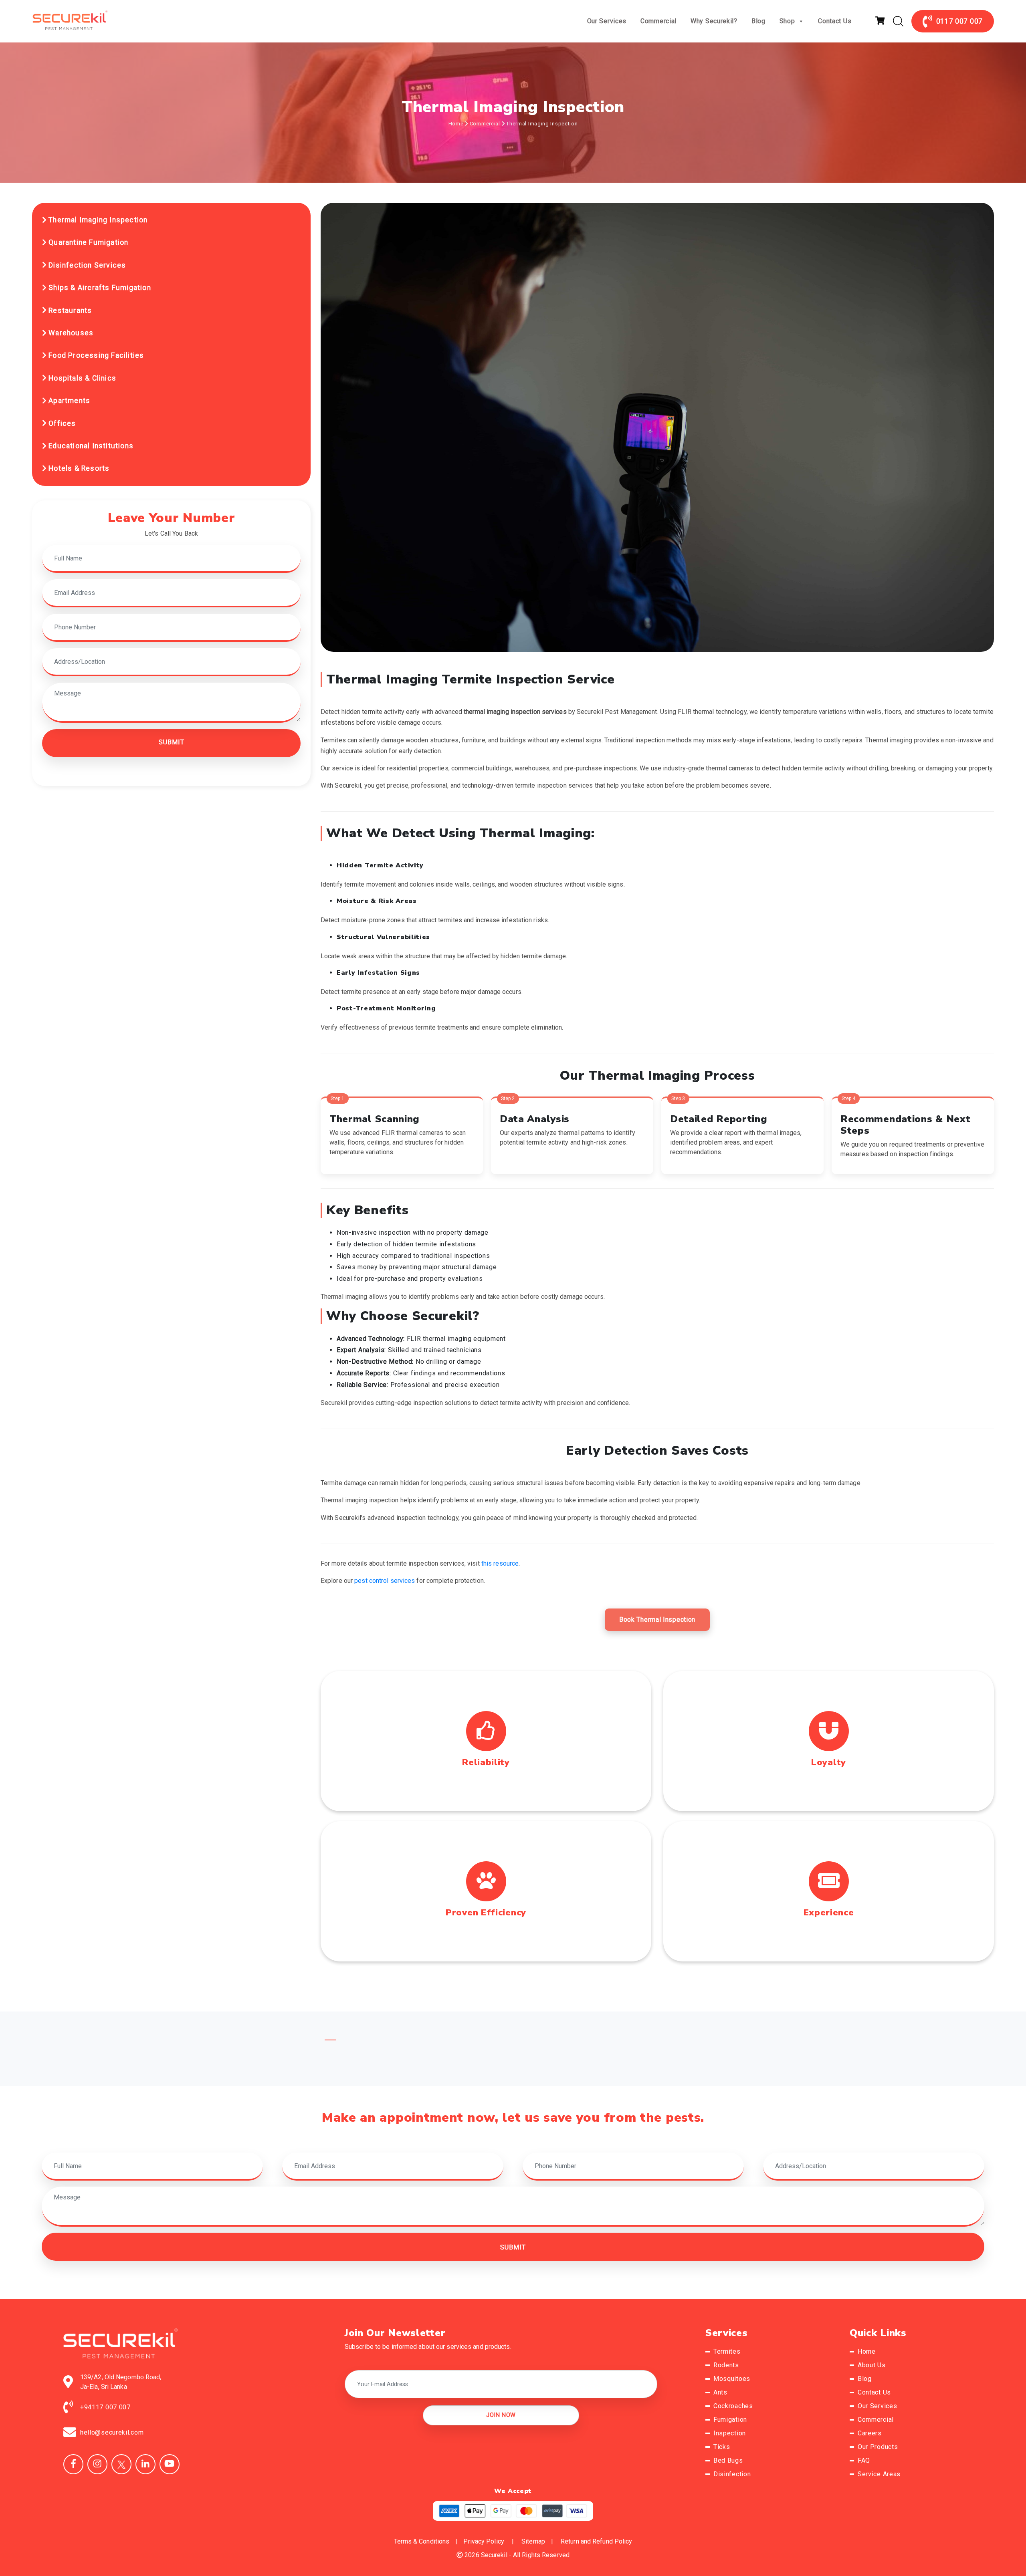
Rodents (726, 2365)
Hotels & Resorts (78, 468)
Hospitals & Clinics (81, 378)
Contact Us (835, 21)
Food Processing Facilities (95, 355)
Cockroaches (733, 2406)
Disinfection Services (86, 265)
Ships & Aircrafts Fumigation (99, 288)
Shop (787, 21)
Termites (727, 2351)
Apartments (68, 401)
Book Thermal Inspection (657, 1620)
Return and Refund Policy (596, 2541)
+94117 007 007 (105, 2407)
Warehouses (70, 333)
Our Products (878, 2447)
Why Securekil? (714, 21)
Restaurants (69, 310)
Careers (870, 2433)
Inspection (730, 2433)
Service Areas (879, 2474)
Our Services (607, 21)
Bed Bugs (728, 2460)
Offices (61, 423)
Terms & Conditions (422, 2541)
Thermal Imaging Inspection (97, 220)
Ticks (722, 2447)
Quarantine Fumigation (87, 242)
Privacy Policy (484, 2541)
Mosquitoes (732, 2379)
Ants (720, 2392)
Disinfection (732, 2474)
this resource (500, 1563)
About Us (872, 2365)
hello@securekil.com (112, 2432)
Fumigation (730, 2420)
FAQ (864, 2460)
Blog (758, 21)
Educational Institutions (90, 446)
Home (456, 124)
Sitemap (533, 2541)
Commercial (658, 21)
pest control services (385, 1581)
